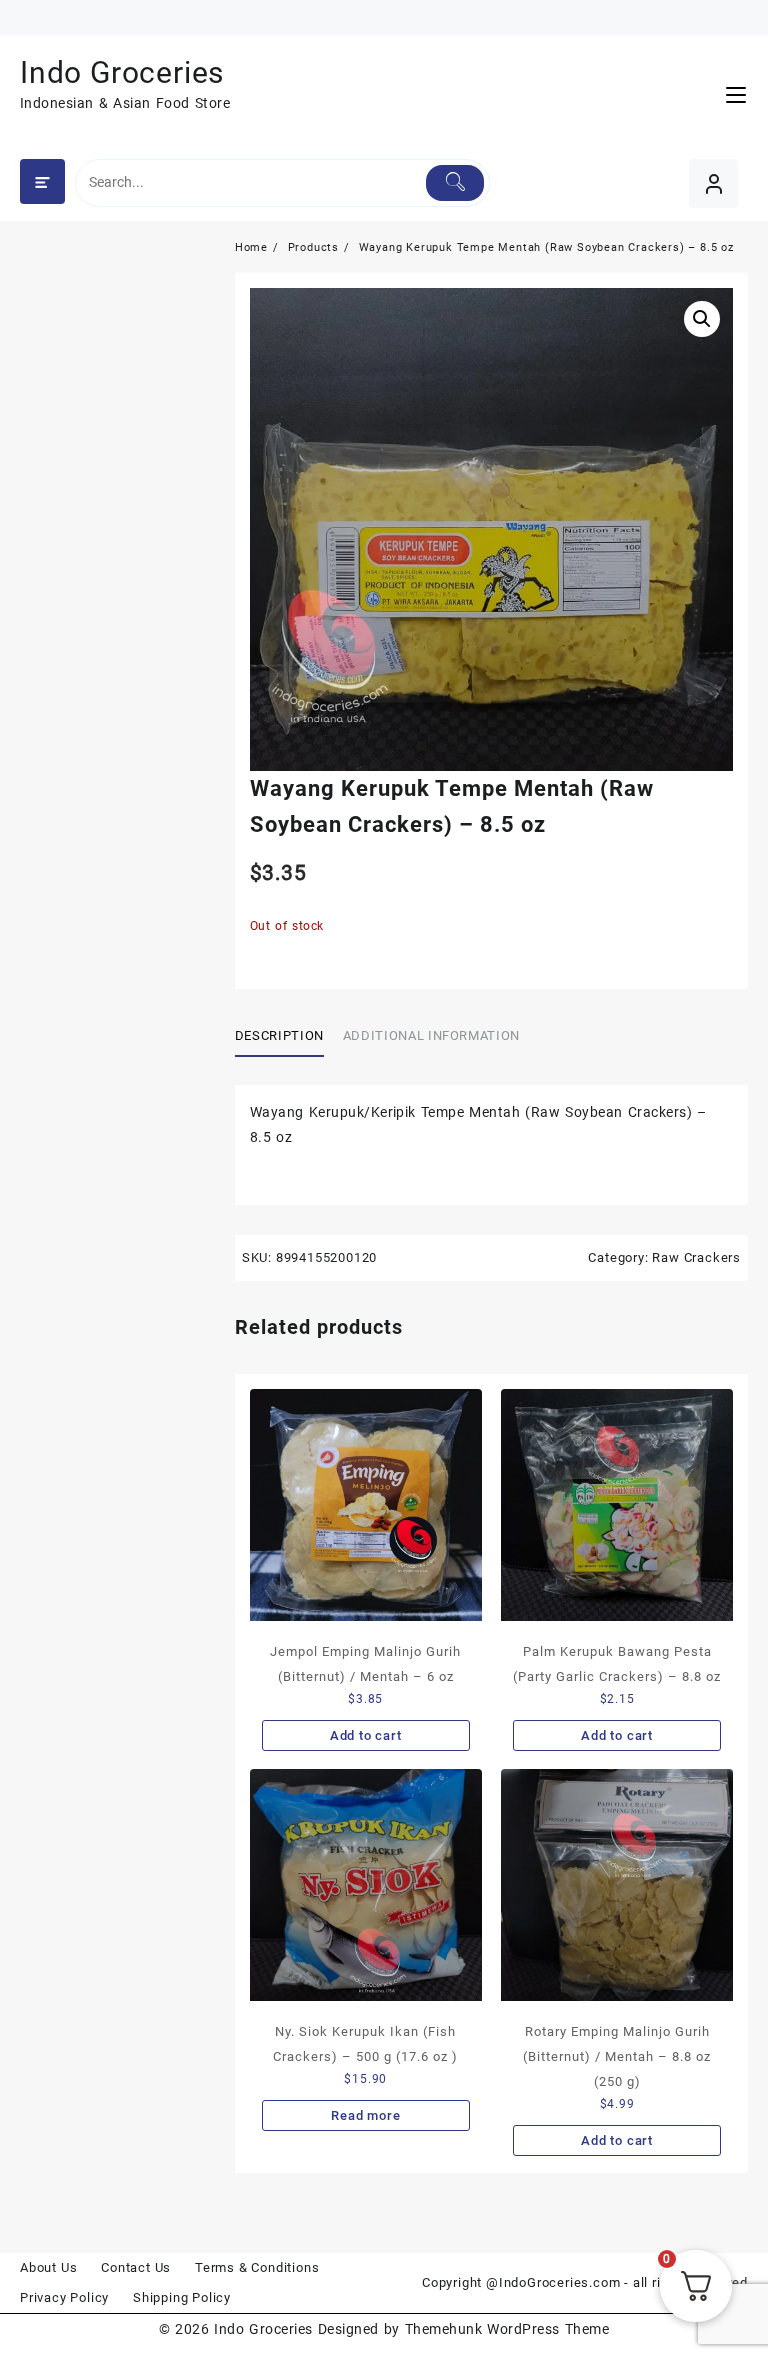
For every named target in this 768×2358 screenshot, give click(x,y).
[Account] (713, 183)
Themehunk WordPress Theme (507, 2329)
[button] (702, 319)
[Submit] (455, 183)
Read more (365, 2115)
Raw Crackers (696, 1257)
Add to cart (366, 1735)
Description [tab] (279, 1035)
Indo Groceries (122, 72)
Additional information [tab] (431, 1035)
